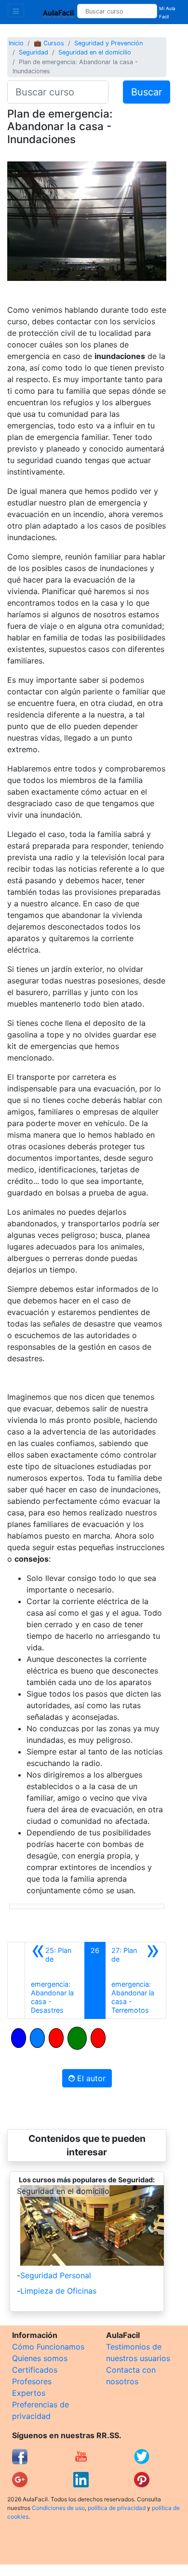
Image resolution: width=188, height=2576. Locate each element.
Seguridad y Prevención (108, 43)
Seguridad (34, 52)
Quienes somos (40, 2358)
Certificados (35, 2370)
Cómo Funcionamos (48, 2347)
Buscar (147, 92)
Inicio (16, 43)
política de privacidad (117, 2508)
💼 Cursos (49, 43)
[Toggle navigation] (16, 11)
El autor (90, 2078)
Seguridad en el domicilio (95, 52)
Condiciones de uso (58, 2508)
